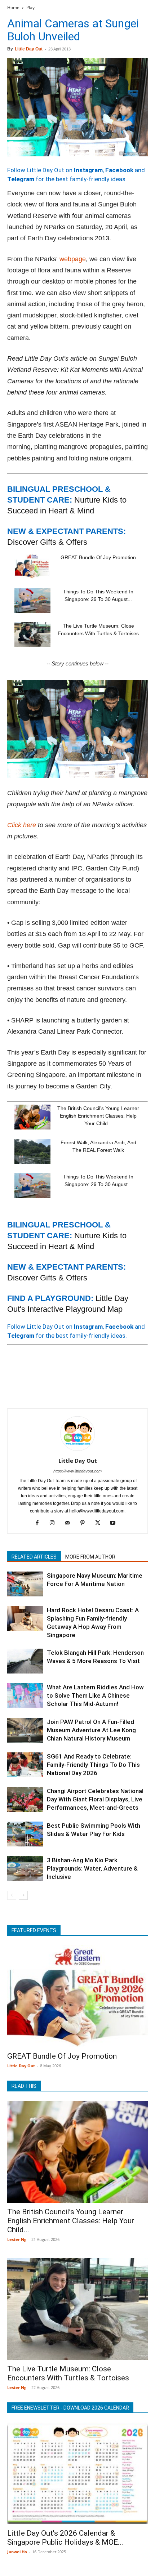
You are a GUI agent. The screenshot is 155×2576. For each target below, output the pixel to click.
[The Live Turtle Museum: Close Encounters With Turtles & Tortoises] (32, 635)
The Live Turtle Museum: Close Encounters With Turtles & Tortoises (68, 2373)
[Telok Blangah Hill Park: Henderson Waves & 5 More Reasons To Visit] (25, 1661)
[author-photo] (77, 1450)
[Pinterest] (48, 1378)
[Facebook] (14, 1378)
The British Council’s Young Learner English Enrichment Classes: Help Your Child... (98, 1116)
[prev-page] (12, 1895)
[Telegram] (114, 1378)
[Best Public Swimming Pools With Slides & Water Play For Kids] (25, 1834)
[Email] (81, 1378)
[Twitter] (31, 1378)
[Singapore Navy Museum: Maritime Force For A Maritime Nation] (25, 1584)
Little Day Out (29, 49)
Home (13, 7)
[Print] (97, 1378)
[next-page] (23, 1895)
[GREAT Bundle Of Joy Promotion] (32, 566)
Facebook (119, 170)
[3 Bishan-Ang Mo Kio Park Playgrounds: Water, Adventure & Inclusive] (25, 1869)
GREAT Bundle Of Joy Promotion (98, 557)
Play (30, 7)
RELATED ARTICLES (34, 1557)
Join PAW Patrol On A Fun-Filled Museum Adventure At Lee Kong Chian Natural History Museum (91, 1730)
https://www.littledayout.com (77, 1471)
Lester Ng (17, 2239)
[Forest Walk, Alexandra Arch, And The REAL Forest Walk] (32, 1151)
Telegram (21, 179)
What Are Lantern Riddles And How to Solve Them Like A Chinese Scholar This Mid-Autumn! (95, 1695)
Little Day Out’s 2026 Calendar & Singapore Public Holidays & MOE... (65, 2538)
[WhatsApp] (64, 1378)
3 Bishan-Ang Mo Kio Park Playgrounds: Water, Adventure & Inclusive (92, 1868)
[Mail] (70, 1523)
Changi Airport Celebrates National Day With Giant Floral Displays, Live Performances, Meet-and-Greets (95, 1799)
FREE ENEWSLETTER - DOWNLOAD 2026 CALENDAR (70, 2408)
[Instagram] (55, 1523)
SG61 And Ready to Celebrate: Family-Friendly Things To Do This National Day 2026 (93, 1765)
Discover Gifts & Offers (47, 542)
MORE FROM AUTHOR (90, 1557)
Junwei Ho (17, 2552)
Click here (22, 825)
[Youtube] (116, 1523)
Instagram (88, 170)
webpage (73, 259)
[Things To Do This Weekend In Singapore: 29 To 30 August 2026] (32, 600)
